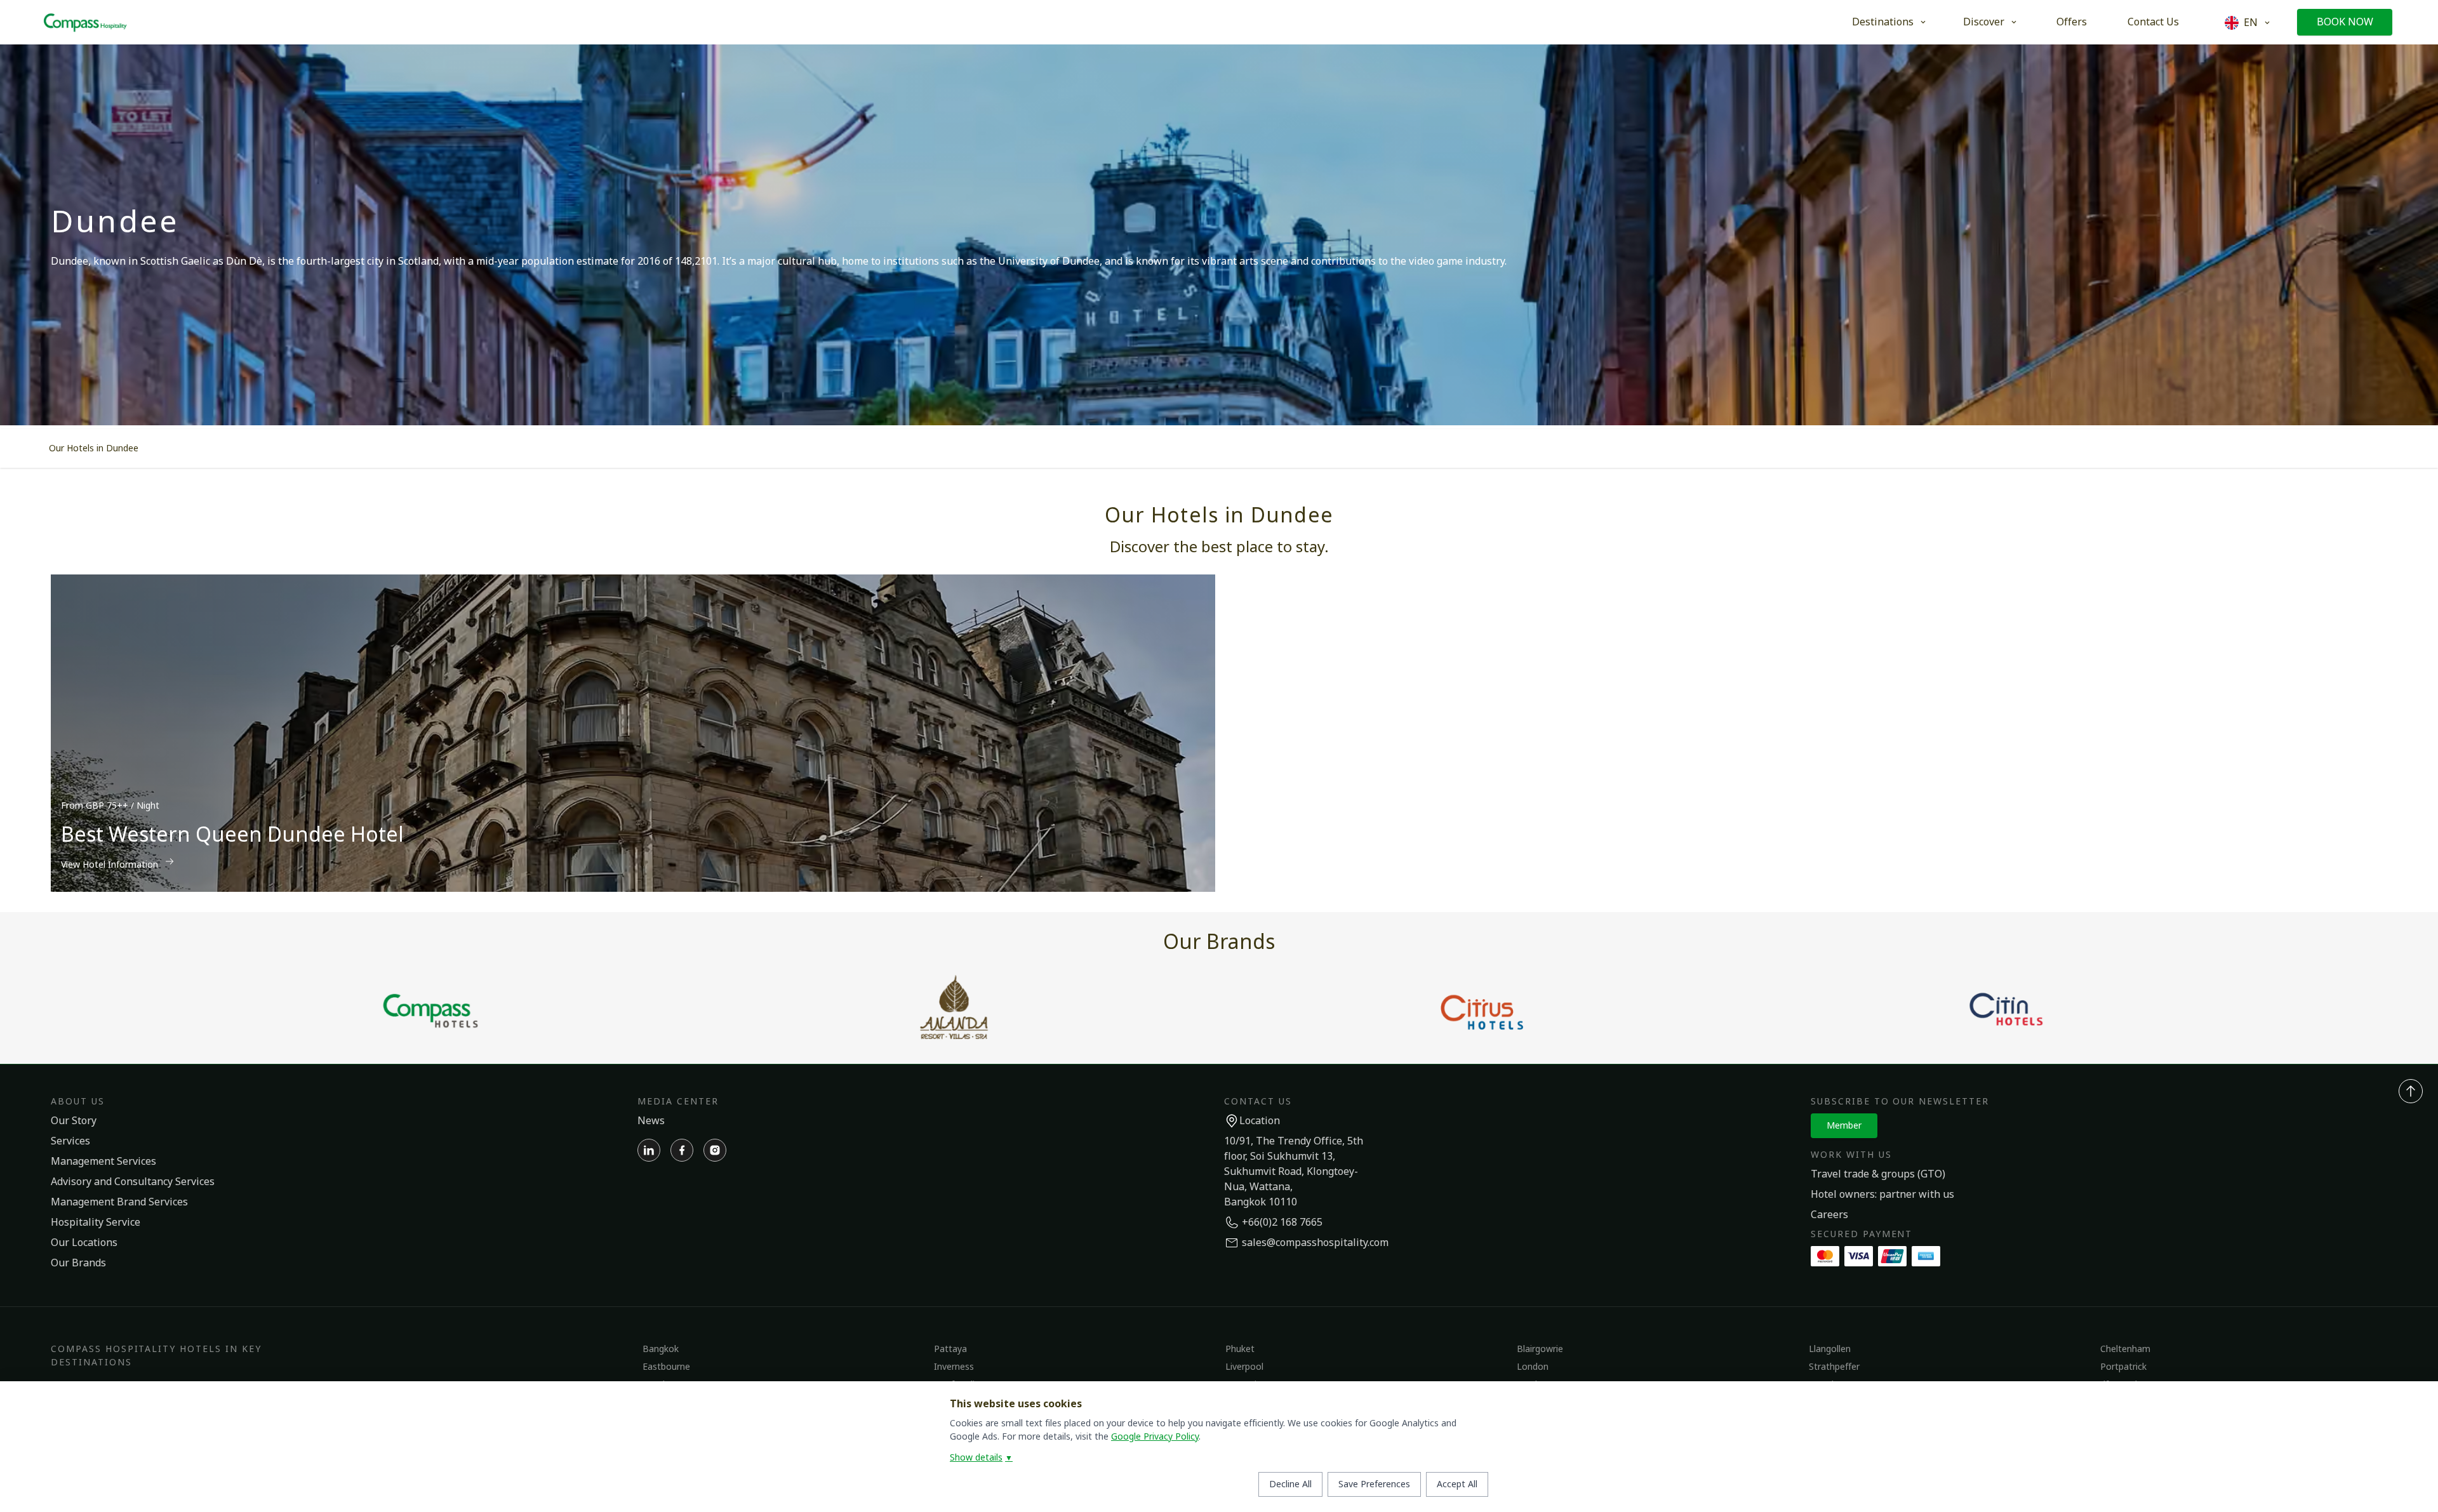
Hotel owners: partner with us (1882, 1195)
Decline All (1290, 1484)
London (1533, 1367)
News (651, 1121)
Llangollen (1830, 1349)
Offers (2072, 22)
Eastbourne (666, 1367)
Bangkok (661, 1349)
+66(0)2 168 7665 (1282, 1223)
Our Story (74, 1121)
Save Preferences (1374, 1484)
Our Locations (84, 1243)
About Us (78, 1102)
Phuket (1240, 1349)
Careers (1829, 1215)
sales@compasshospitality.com (1315, 1243)
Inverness (954, 1367)
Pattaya (950, 1349)
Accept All (1457, 1484)
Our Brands (78, 1263)
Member (1844, 1126)
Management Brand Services (119, 1202)
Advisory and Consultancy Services (133, 1182)
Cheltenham (2125, 1349)
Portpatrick (2123, 1367)
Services (70, 1141)
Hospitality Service (96, 1223)
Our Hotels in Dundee (94, 448)
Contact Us (2153, 22)
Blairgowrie (1540, 1349)
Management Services (103, 1162)
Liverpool (1244, 1367)
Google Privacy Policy (1155, 1437)
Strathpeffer (1834, 1367)
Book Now (2345, 22)
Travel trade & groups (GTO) (1878, 1174)
